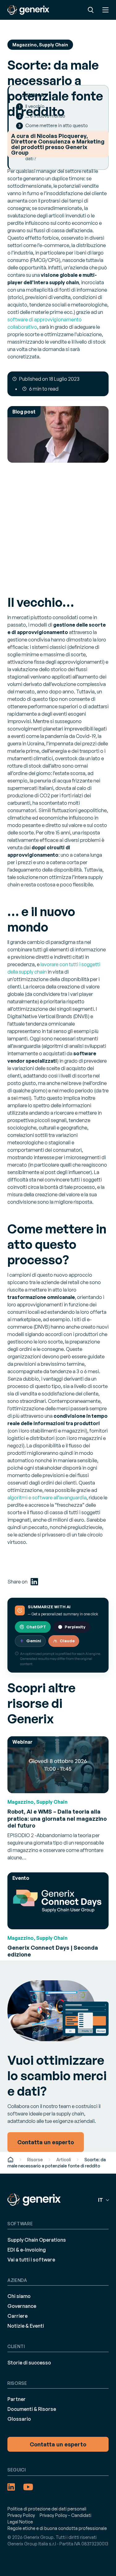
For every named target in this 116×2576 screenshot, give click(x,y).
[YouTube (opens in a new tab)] (28, 2487)
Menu (105, 10)
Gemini (34, 1641)
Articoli (64, 2160)
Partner (17, 2399)
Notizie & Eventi (26, 2326)
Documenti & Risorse (32, 2409)
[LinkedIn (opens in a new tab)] (34, 1582)
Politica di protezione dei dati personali (47, 2509)
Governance (22, 2306)
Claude (67, 1641)
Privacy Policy (21, 2515)
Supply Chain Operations (37, 2240)
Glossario (19, 2419)
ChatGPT (36, 1627)
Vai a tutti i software (31, 2260)
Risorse (35, 2160)
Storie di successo (29, 2363)
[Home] (11, 2160)
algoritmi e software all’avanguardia (47, 1498)
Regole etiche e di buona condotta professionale (57, 2528)
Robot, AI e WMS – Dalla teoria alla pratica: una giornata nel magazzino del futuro (57, 1818)
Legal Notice (20, 2522)
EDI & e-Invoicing (27, 2250)
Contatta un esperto (58, 2444)
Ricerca (91, 10)
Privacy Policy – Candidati (65, 2515)
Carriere (17, 2316)
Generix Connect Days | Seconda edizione (53, 1951)
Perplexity (75, 1627)
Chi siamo (19, 2296)
